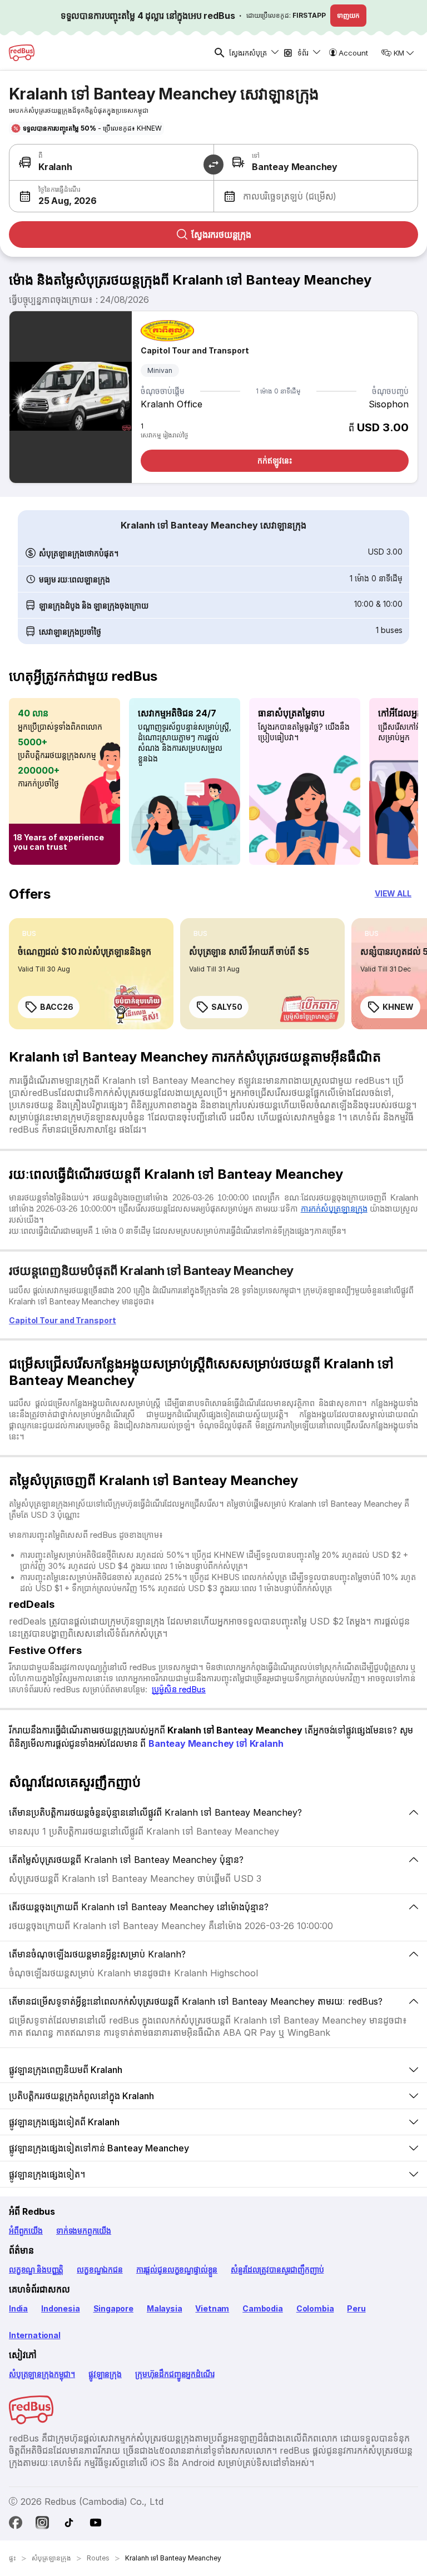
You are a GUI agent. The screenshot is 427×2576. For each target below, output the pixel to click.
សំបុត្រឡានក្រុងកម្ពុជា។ (42, 2374)
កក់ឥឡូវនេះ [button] (274, 460)
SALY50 (227, 1007)
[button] (111, 196)
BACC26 (56, 1007)
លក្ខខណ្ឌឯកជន (100, 2269)
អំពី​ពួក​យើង (26, 2231)
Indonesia (60, 2308)
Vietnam (212, 2308)
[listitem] (29, 934)
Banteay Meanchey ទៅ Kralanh (216, 1743)
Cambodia (263, 2308)
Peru (356, 2308)
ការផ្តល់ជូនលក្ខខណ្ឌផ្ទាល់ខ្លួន (177, 2269)
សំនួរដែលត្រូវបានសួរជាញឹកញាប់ (277, 2269)
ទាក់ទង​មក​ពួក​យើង (84, 2231)
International (35, 2335)
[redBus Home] (22, 53)
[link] (91, 974)
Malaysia (165, 2308)
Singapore (113, 2308)
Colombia (315, 2308)
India (18, 2308)
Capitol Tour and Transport (195, 350)
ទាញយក (348, 15)
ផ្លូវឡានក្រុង (105, 2374)
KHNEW (398, 1007)
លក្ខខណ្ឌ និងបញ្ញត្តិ (36, 2269)
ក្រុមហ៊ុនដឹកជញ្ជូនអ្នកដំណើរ (175, 2374)
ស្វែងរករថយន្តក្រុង (221, 235)
